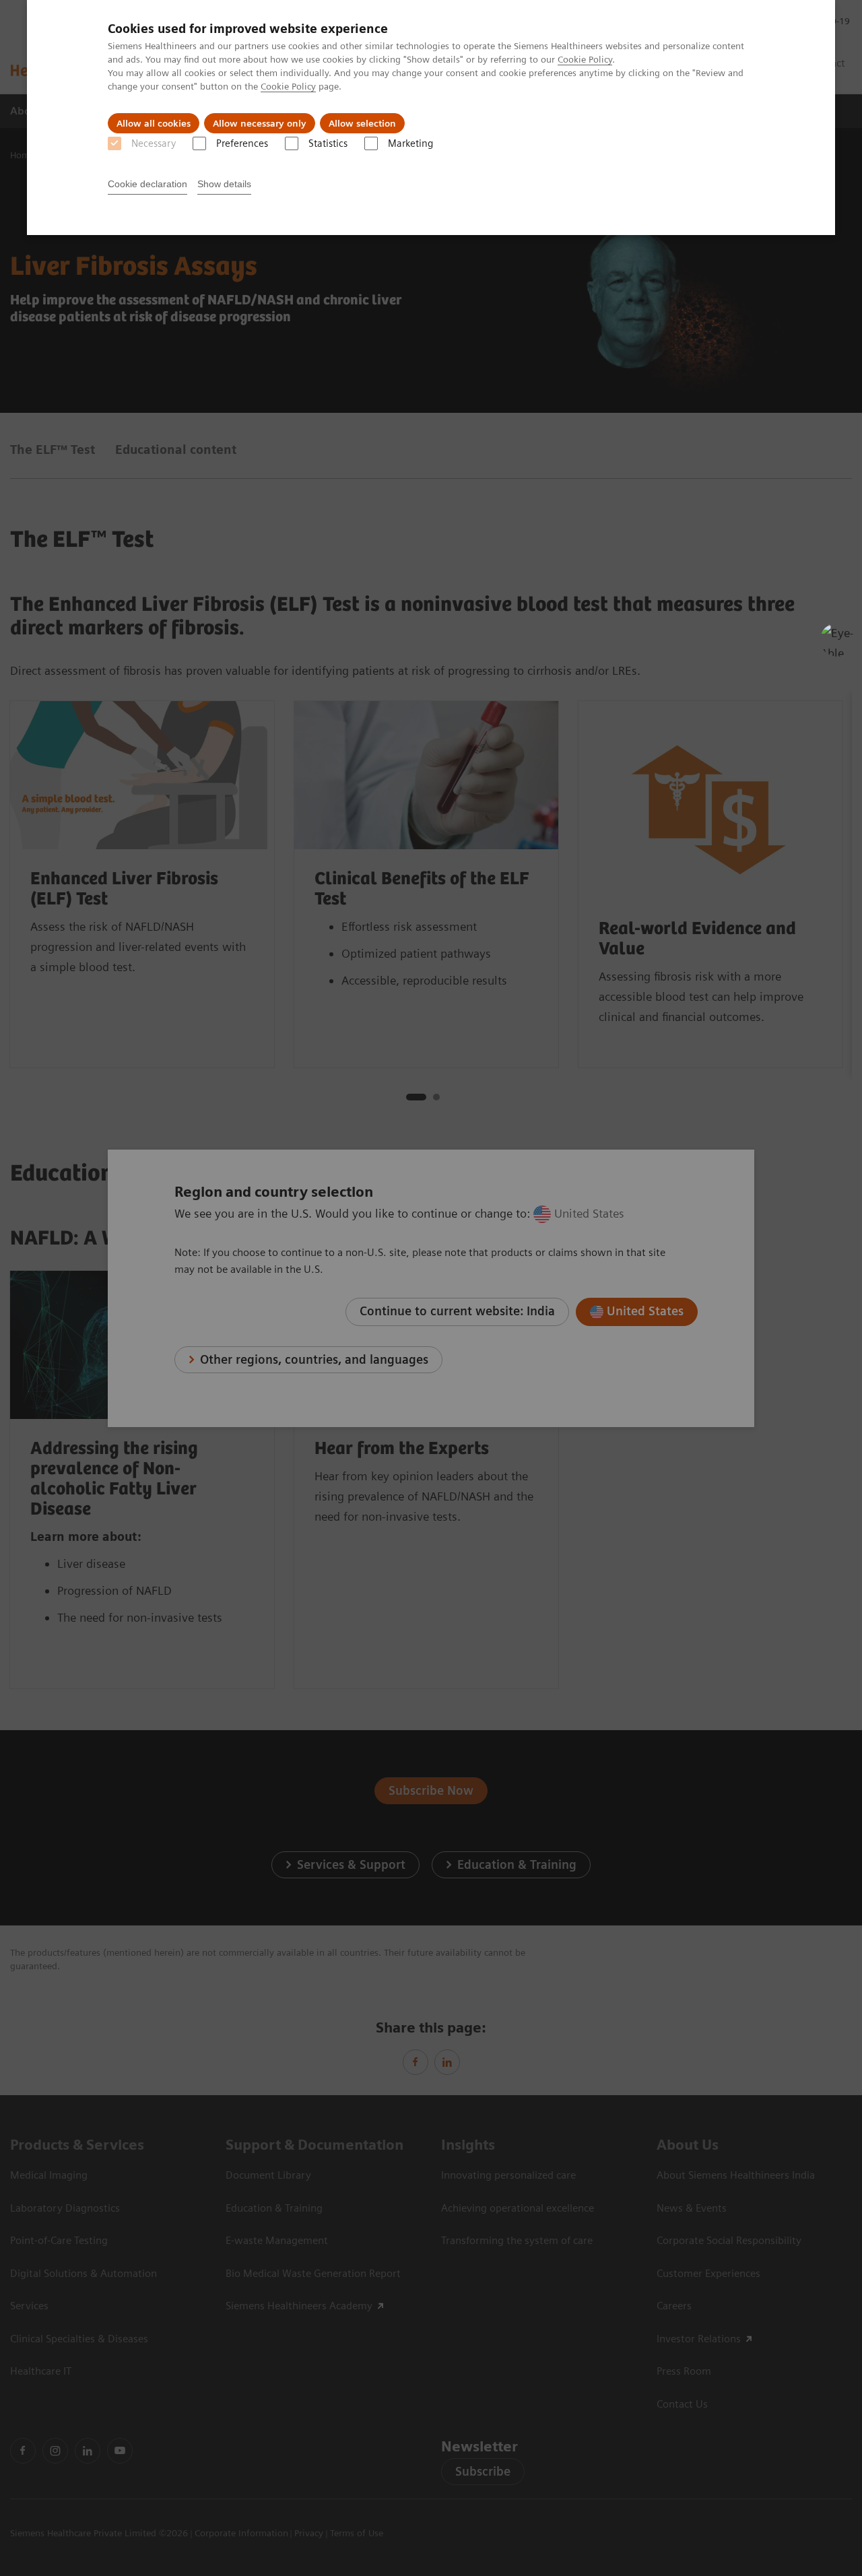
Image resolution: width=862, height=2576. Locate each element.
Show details (224, 184)
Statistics (328, 143)
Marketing (410, 143)
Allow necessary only (260, 123)
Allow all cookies (154, 123)
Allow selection (362, 123)
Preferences (242, 143)
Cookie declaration (147, 184)
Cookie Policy (585, 59)
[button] (837, 640)
